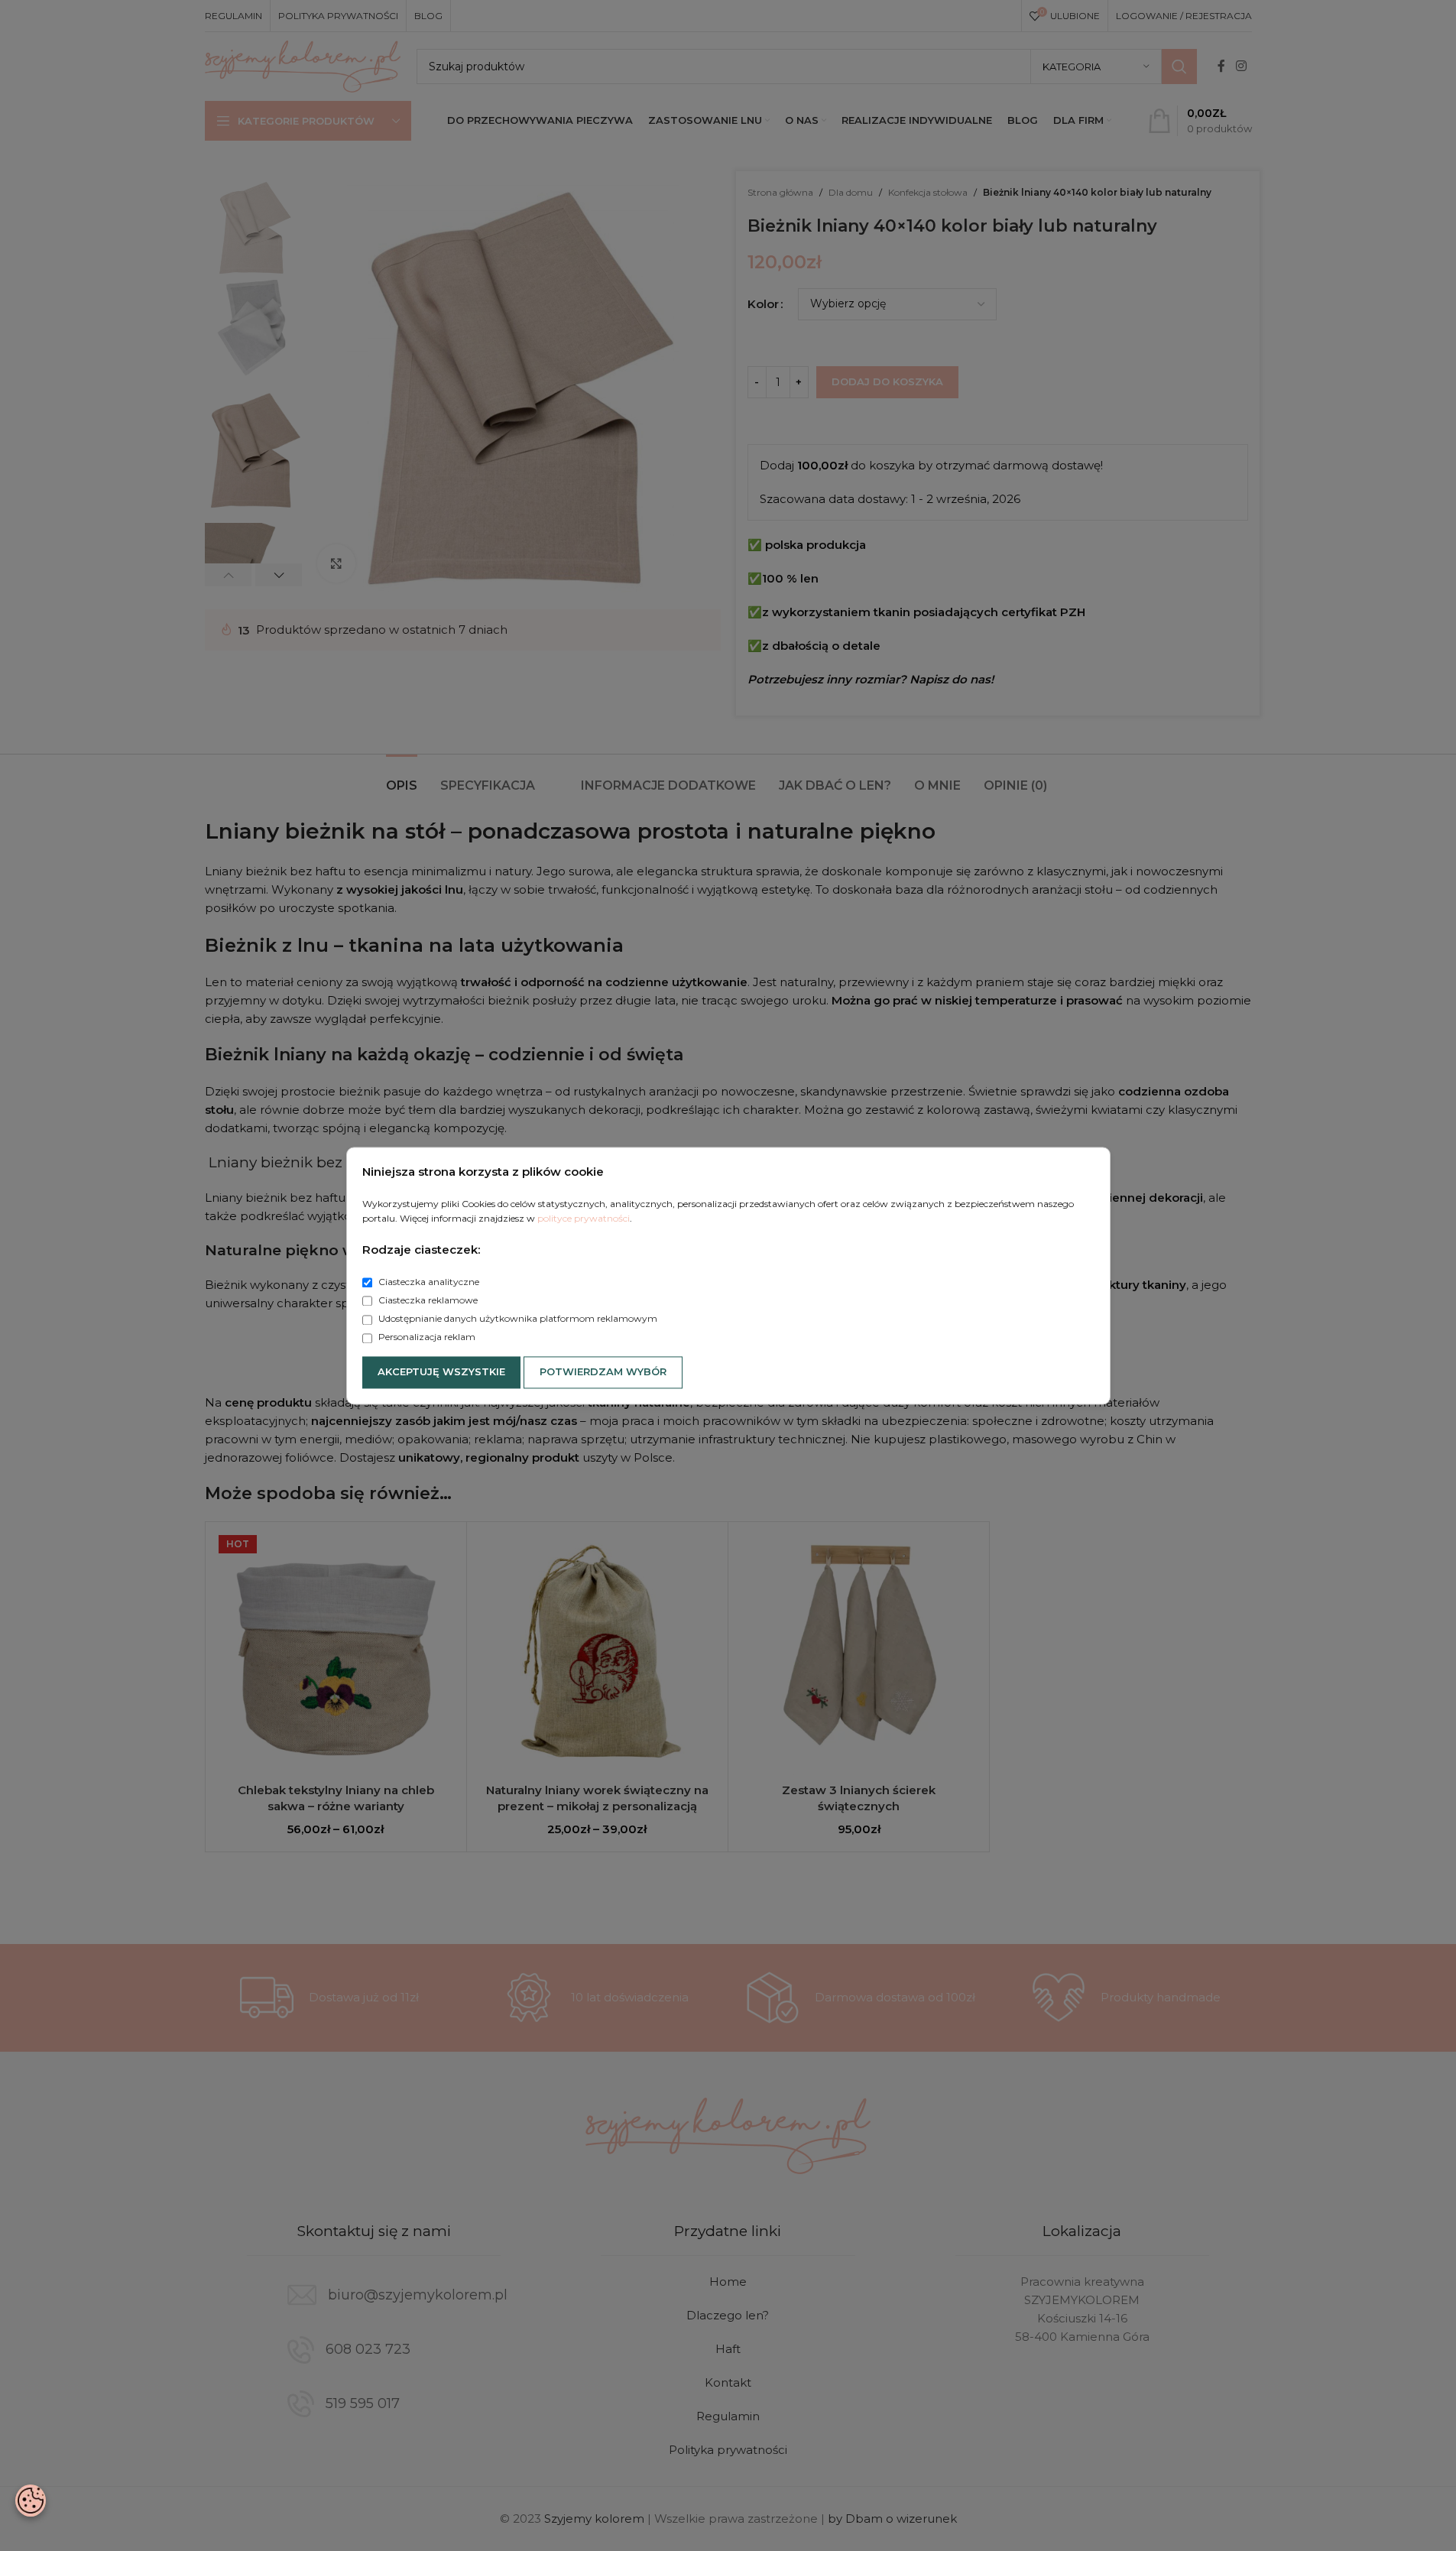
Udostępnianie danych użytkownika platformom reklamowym (517, 1319)
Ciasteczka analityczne (428, 1282)
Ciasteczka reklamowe (427, 1301)
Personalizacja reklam (426, 1337)
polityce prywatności (584, 1218)
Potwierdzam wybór (603, 1371)
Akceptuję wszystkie (441, 1371)
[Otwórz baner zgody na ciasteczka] (31, 2501)
